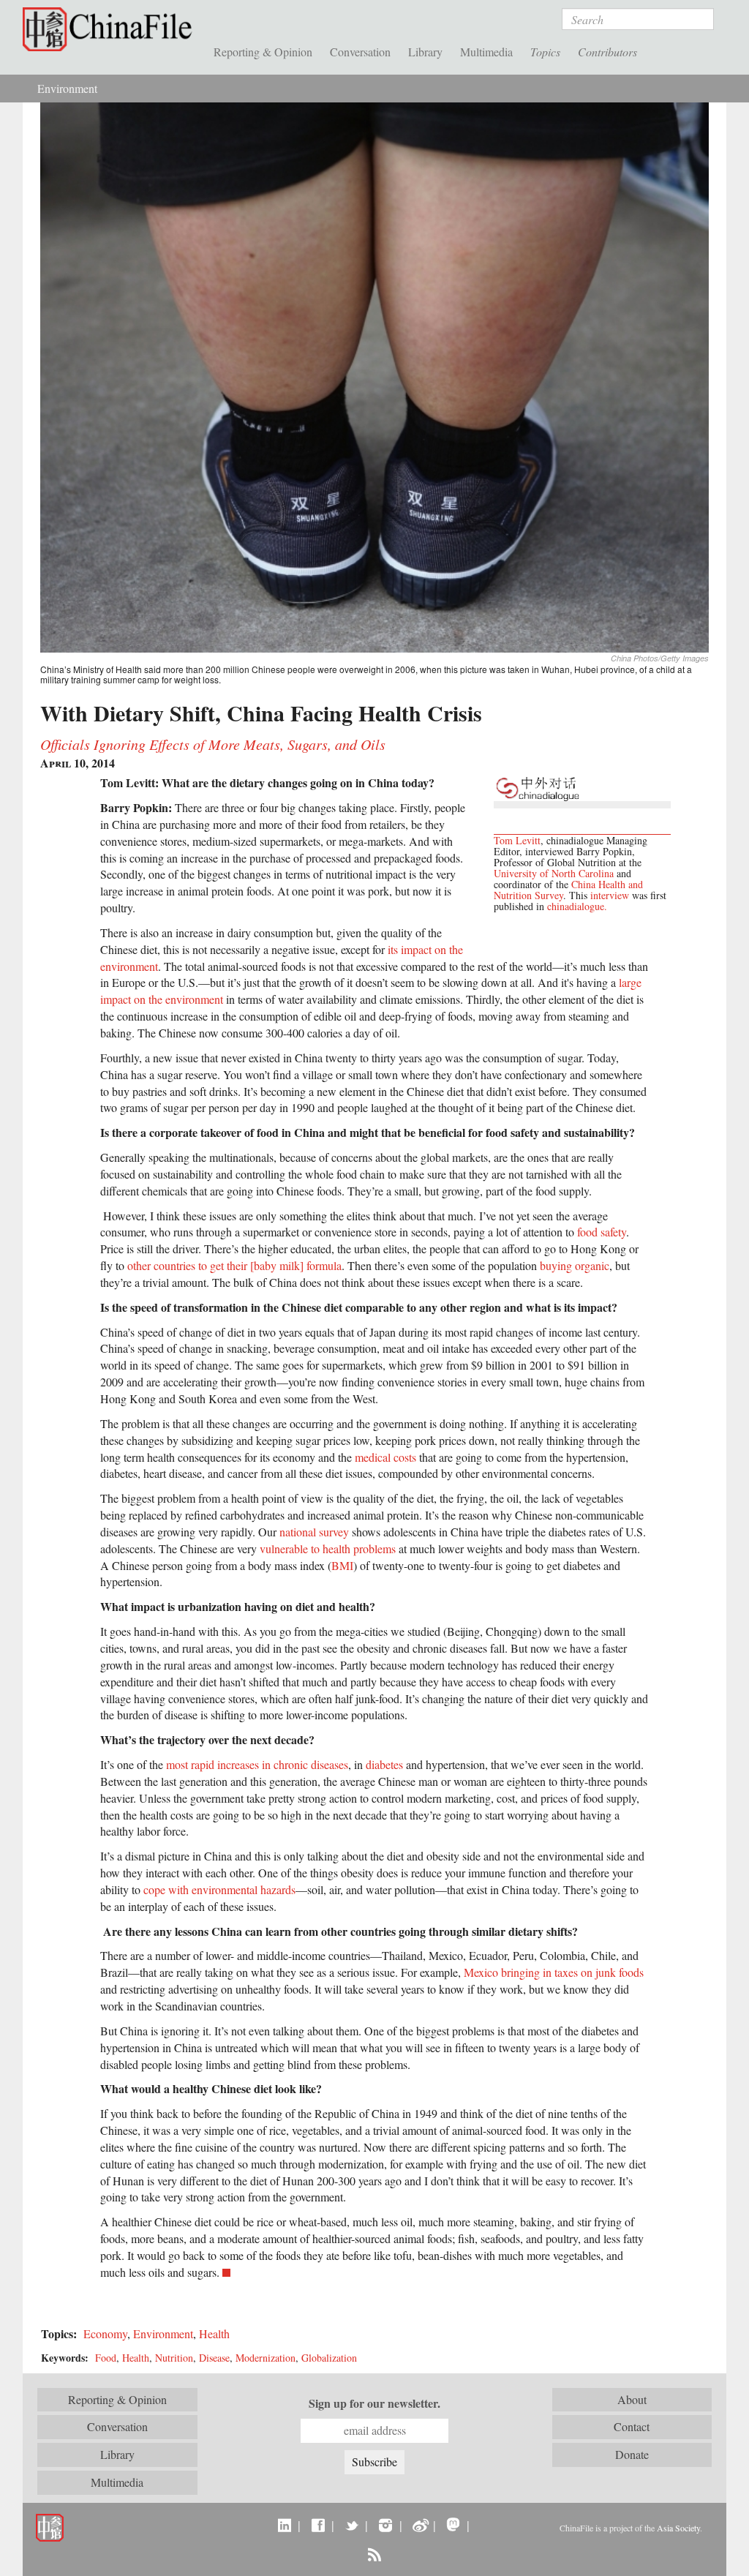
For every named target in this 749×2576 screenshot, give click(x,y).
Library (425, 52)
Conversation (360, 52)
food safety (602, 1232)
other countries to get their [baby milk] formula (234, 1265)
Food (106, 2358)
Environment (67, 88)
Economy (105, 2333)
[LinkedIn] (284, 2525)
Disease (214, 2358)
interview (610, 895)
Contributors (607, 52)
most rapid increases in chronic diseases (257, 1764)
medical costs (385, 1457)
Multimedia (486, 52)
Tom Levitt (517, 840)
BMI (342, 1565)
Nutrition (174, 2358)
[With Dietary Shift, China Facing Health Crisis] (374, 376)
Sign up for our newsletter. (374, 2403)
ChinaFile (111, 29)
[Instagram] (385, 2525)
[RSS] (374, 2554)
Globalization (329, 2358)
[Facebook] (318, 2525)
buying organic (575, 1265)
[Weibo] (419, 2525)
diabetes (384, 1764)
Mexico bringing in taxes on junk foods (554, 1972)
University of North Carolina (554, 873)
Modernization (266, 2358)
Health (214, 2333)
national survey (314, 1532)
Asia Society (678, 2528)
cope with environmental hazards (219, 1889)
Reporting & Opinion (263, 52)
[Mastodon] (453, 2525)
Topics (545, 52)
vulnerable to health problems (328, 1548)
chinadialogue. (577, 906)
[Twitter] (351, 2525)
